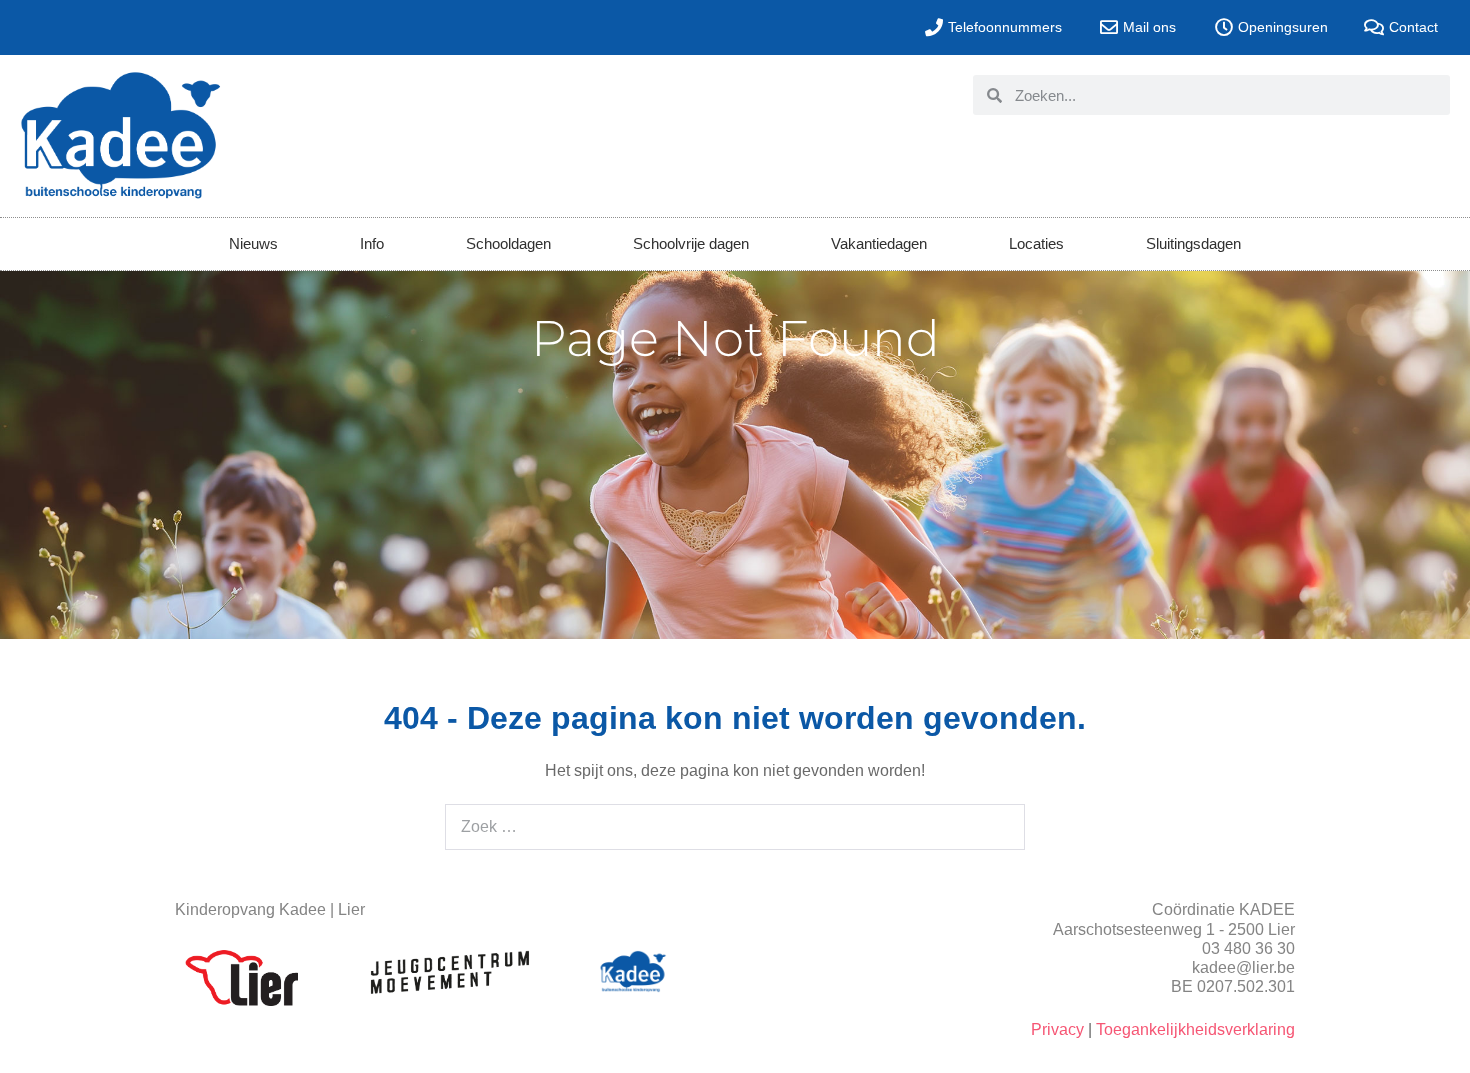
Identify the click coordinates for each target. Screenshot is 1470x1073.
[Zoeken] (997, 827)
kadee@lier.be (1243, 967)
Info (372, 243)
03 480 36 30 (1248, 948)
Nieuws (253, 243)
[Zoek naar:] (735, 826)
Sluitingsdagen (1193, 243)
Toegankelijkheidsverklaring (1195, 1029)
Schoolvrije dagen (691, 243)
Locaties (1036, 243)
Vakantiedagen (879, 243)
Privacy (1057, 1029)
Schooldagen (508, 243)
